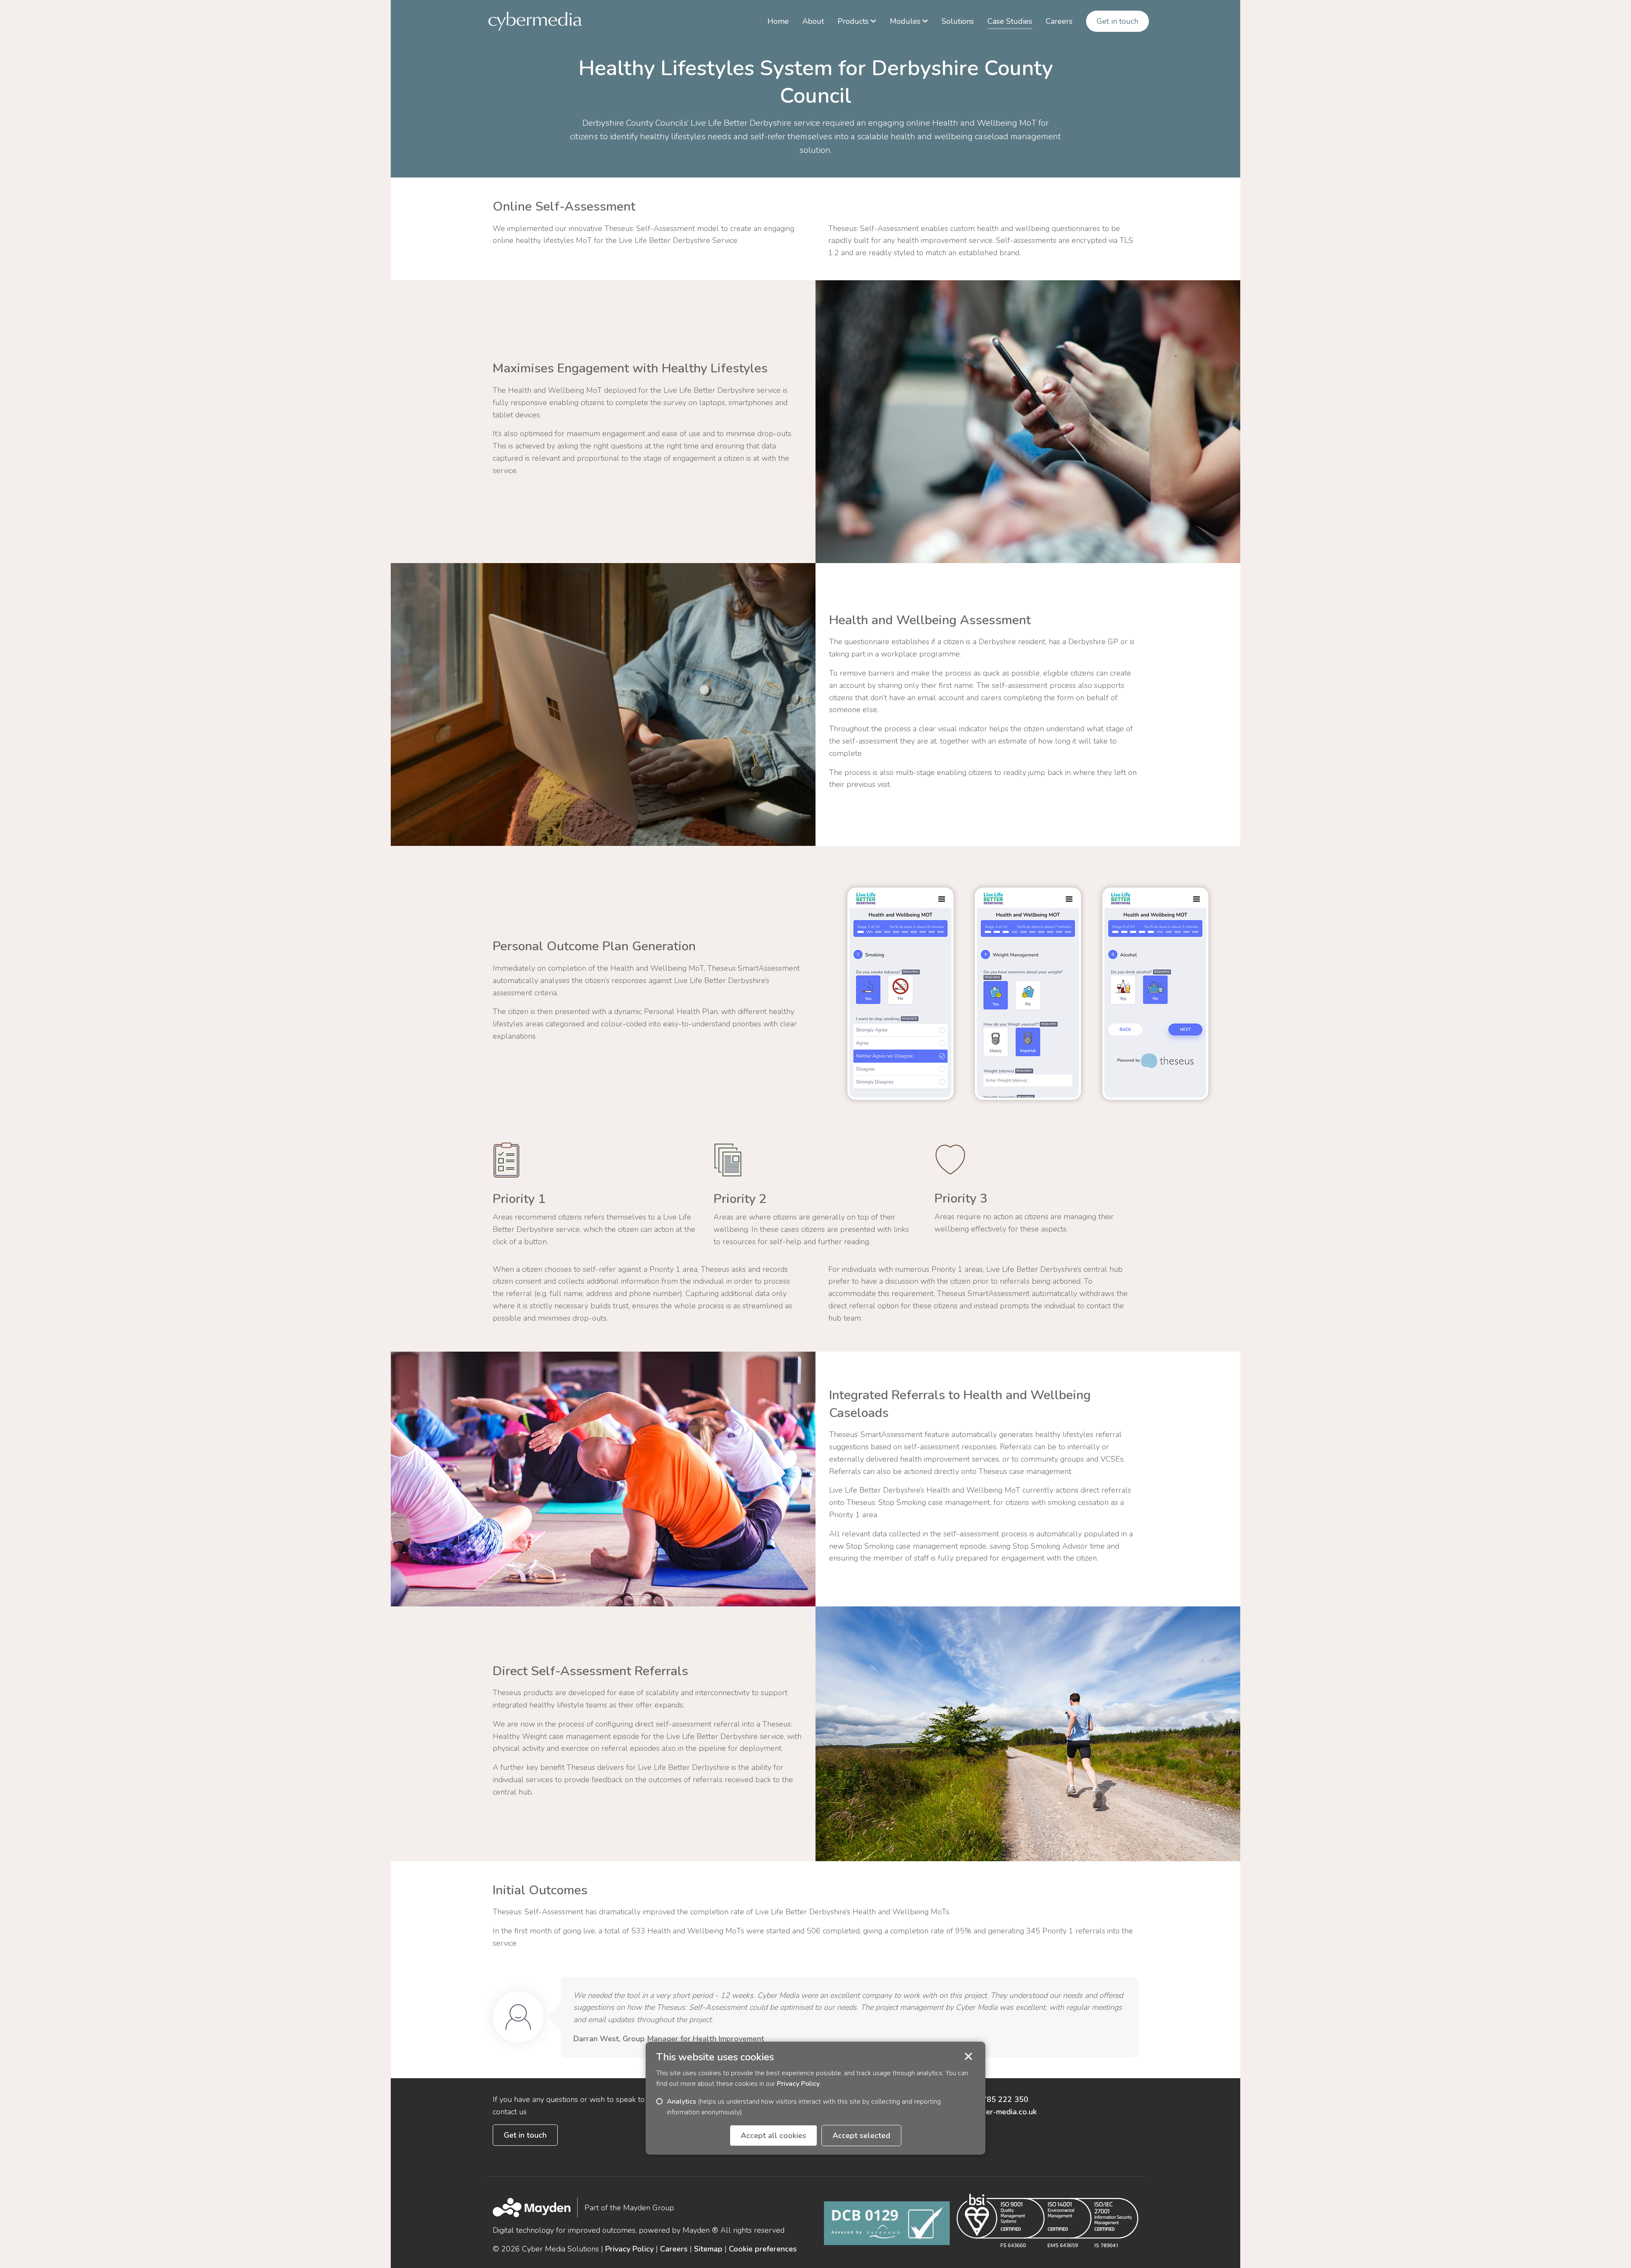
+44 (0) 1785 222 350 (989, 2099)
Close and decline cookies (968, 2057)
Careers (1059, 21)
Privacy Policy (629, 2249)
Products (853, 21)
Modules (905, 21)
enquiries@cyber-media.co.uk (986, 2112)
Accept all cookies (773, 2136)
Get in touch (1117, 21)
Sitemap (708, 2249)
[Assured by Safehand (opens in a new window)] (887, 2223)
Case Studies (1010, 21)
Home (778, 21)
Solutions (958, 21)
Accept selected (861, 2136)
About (813, 21)
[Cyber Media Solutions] (535, 21)
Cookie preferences (763, 2249)
